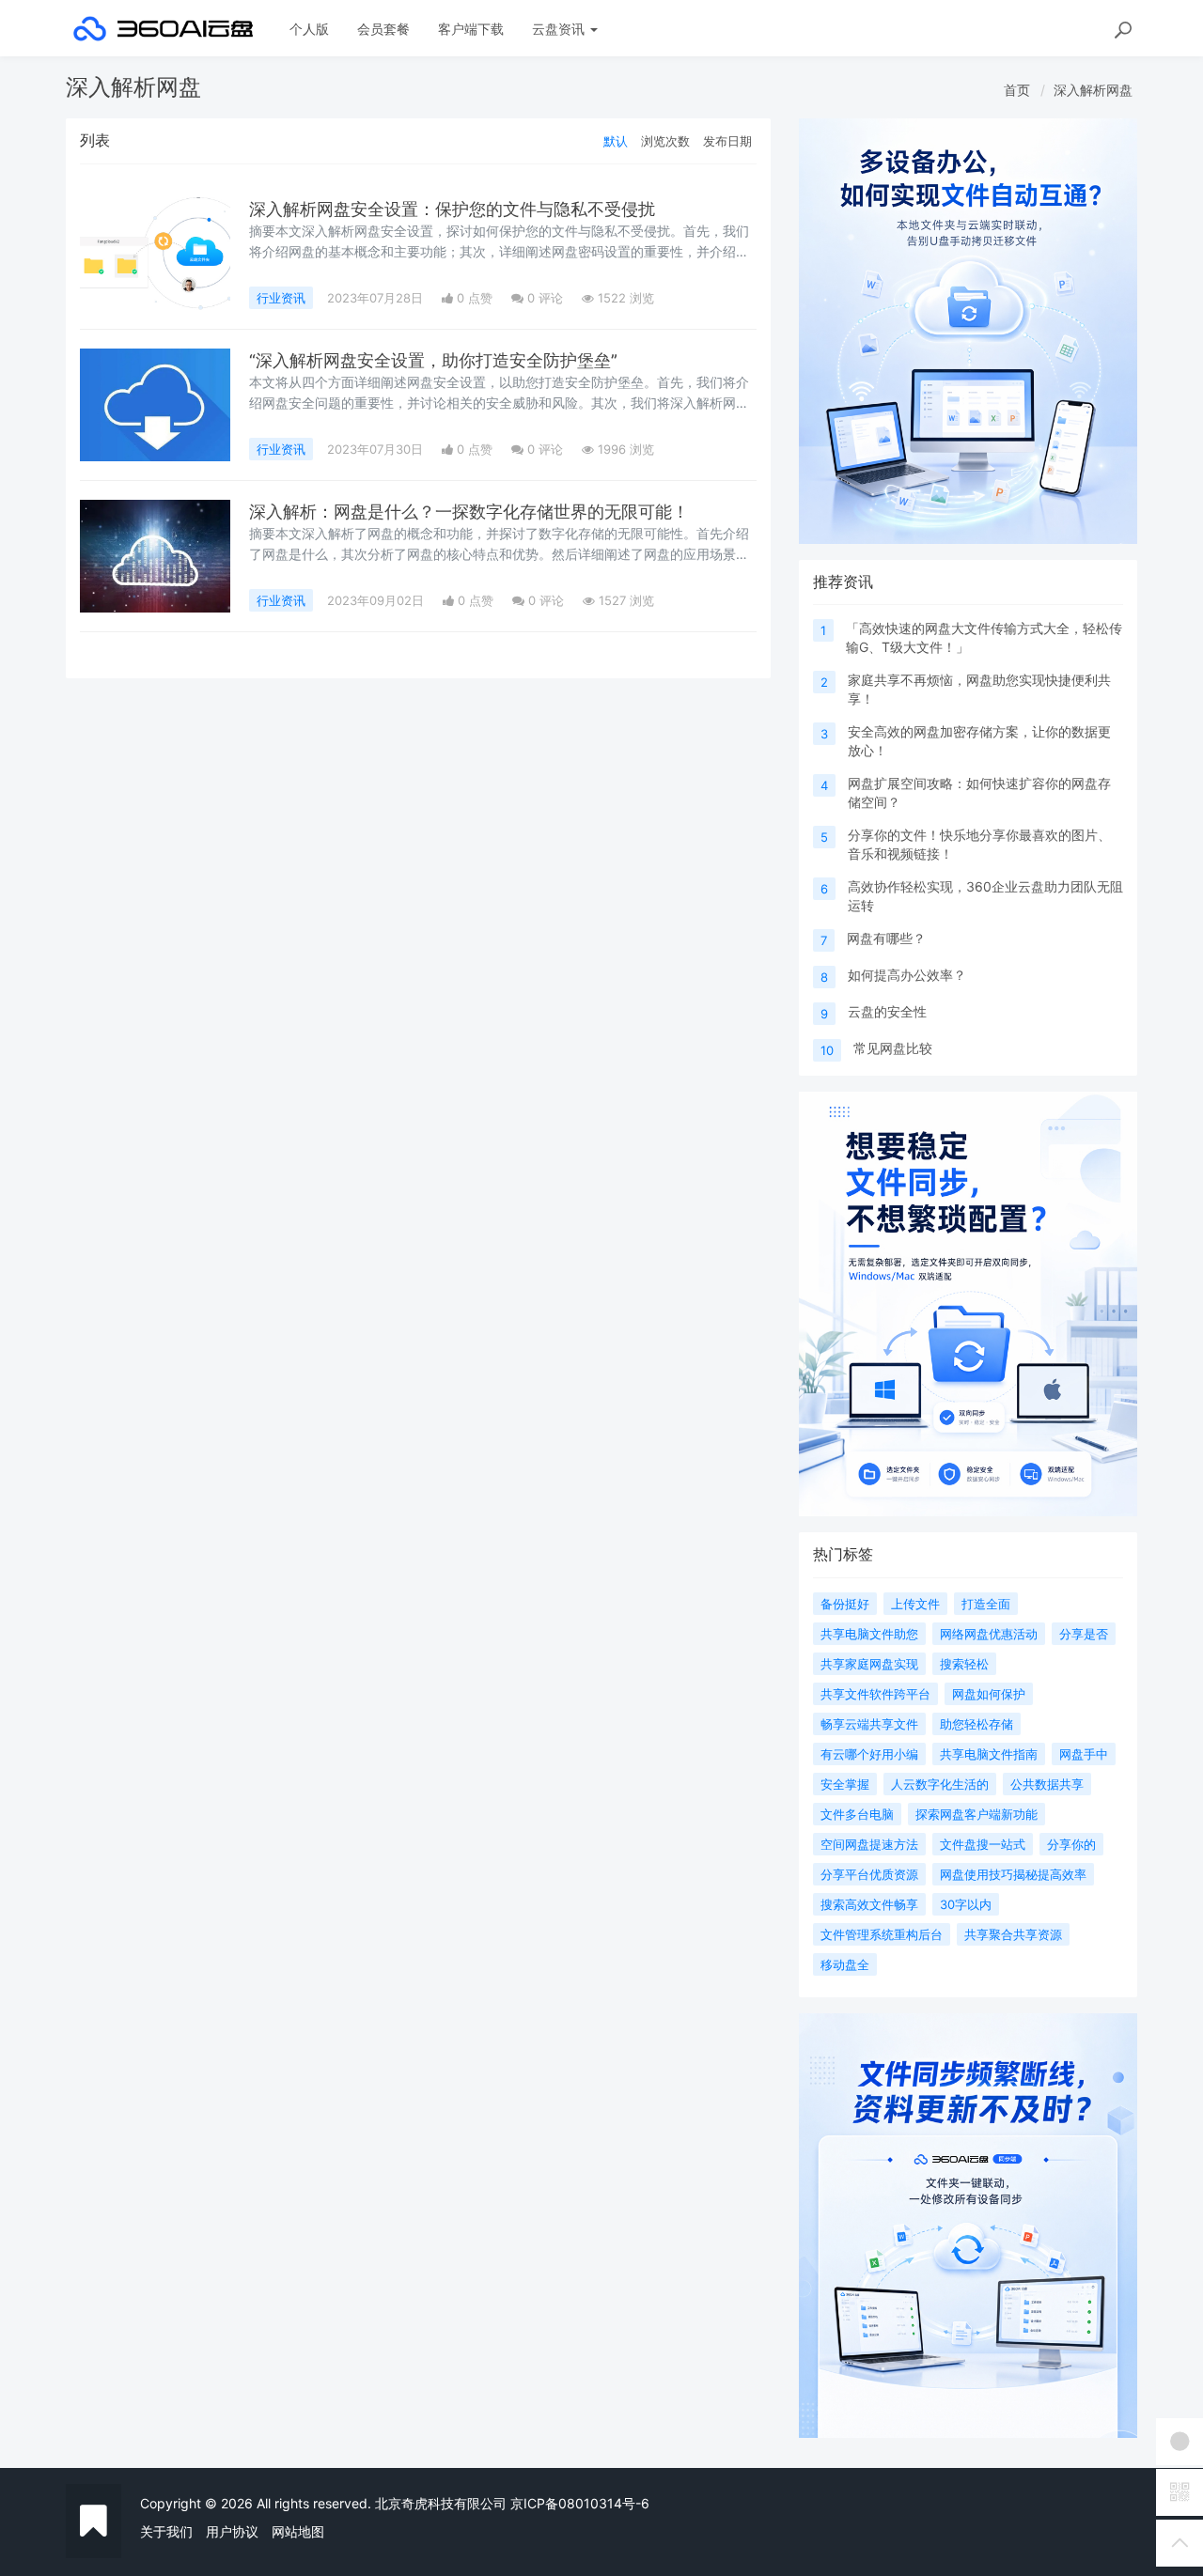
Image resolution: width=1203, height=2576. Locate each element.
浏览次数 (665, 141)
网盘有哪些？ (886, 938)
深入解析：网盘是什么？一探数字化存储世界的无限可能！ (469, 512)
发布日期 (727, 141)
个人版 (309, 29)
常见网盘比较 (893, 1048)
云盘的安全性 (887, 1011)
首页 (1017, 90)
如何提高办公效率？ (907, 975)
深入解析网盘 (1093, 90)
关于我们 (166, 2531)
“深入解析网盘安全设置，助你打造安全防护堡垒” (433, 360)
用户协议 (232, 2531)
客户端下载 (471, 29)
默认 (616, 141)
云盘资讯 (560, 29)
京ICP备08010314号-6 (580, 2503)
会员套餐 (383, 29)
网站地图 (298, 2531)
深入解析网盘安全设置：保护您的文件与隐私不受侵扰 (452, 209)
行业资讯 (281, 298)
